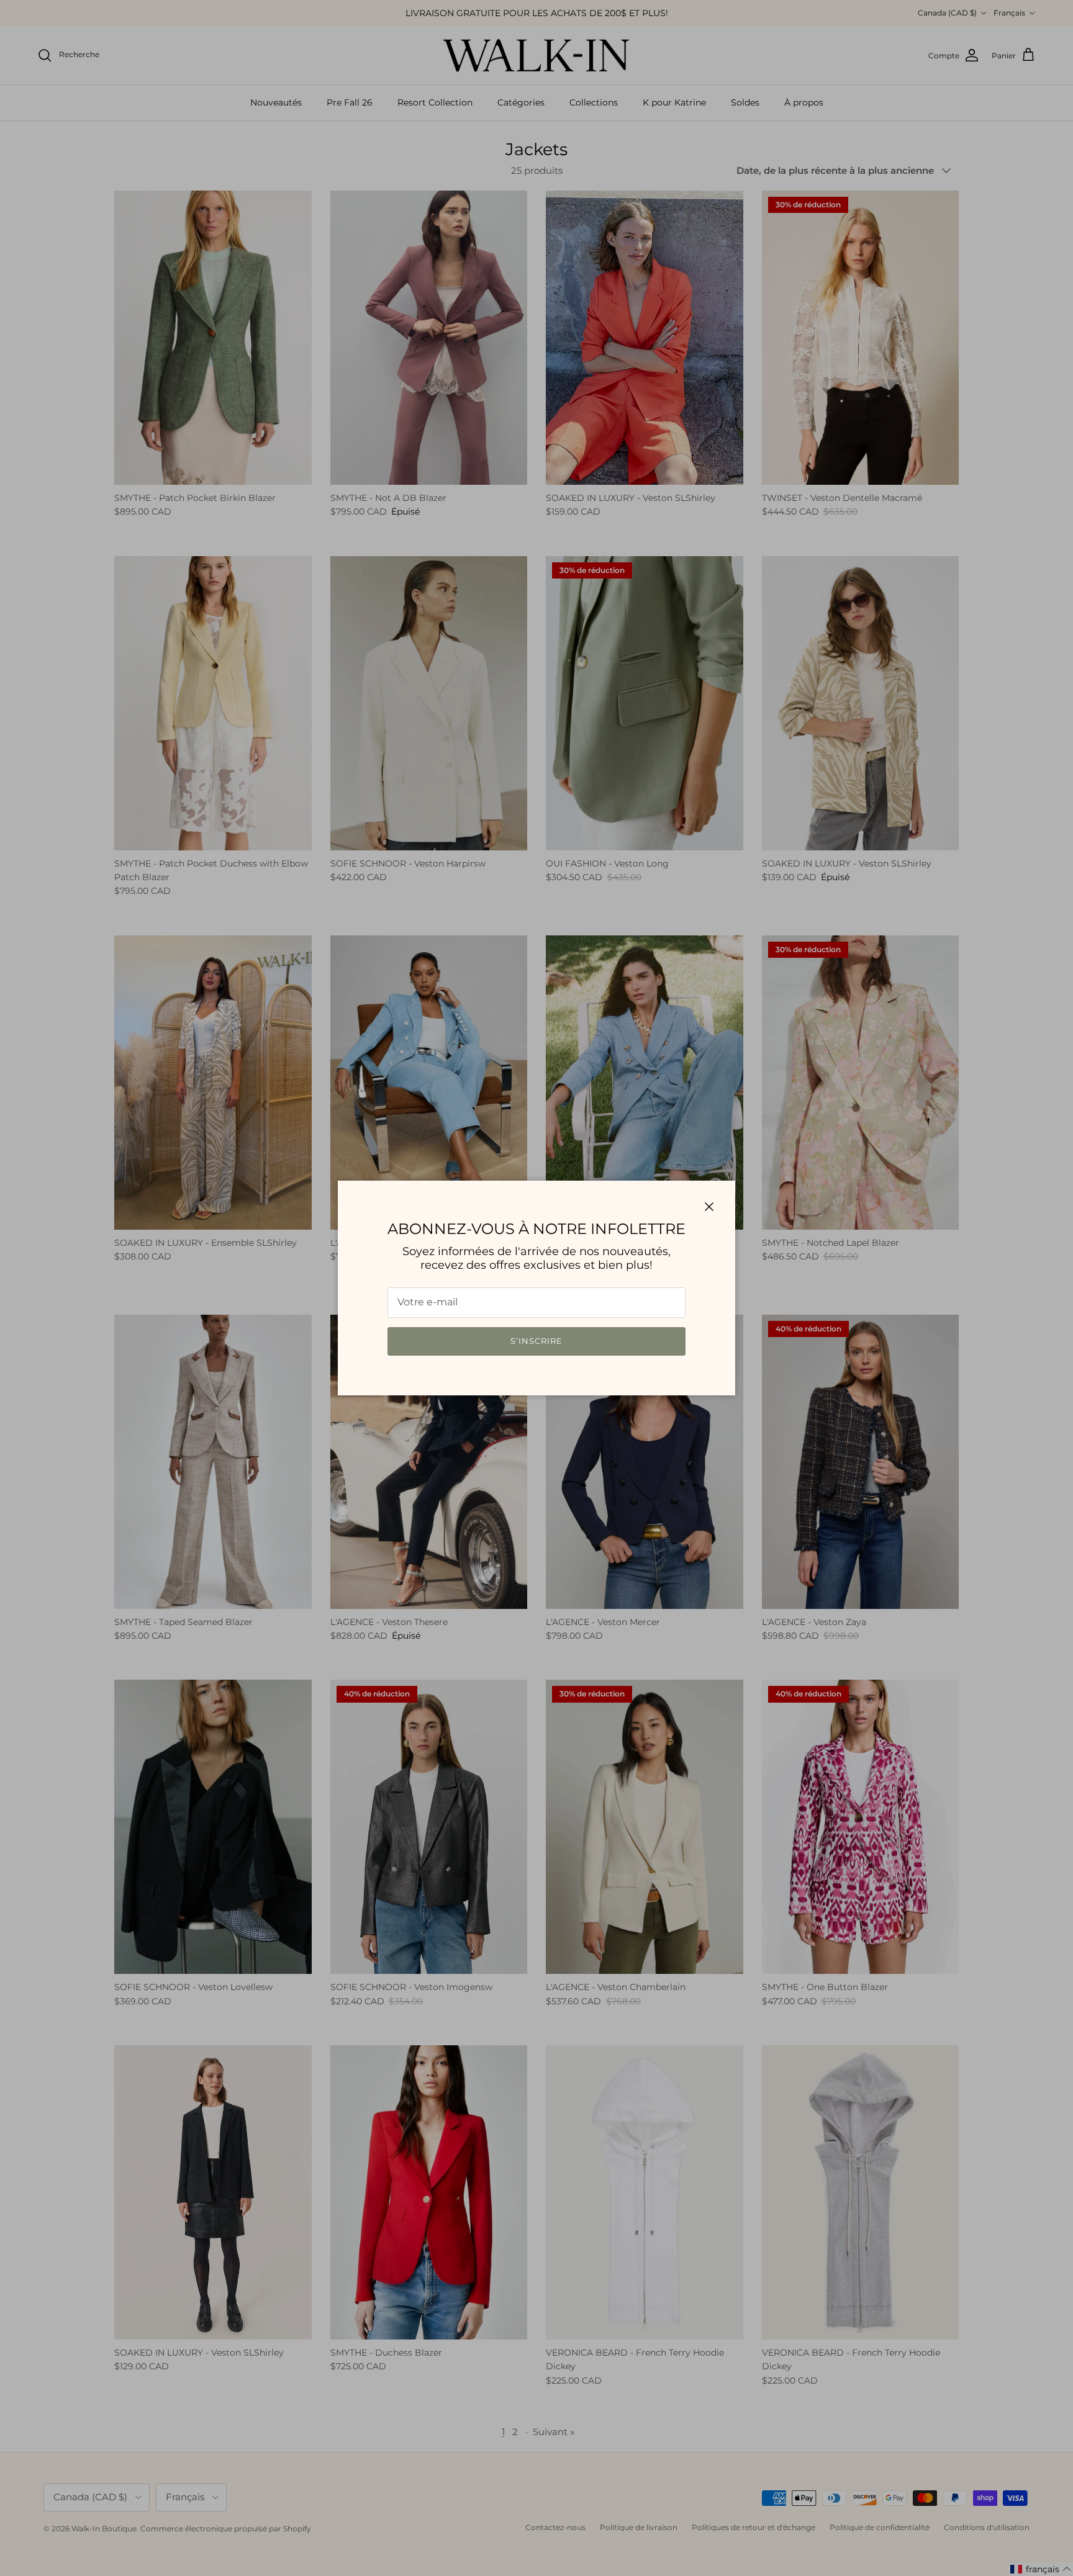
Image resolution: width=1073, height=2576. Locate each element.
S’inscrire (536, 1341)
